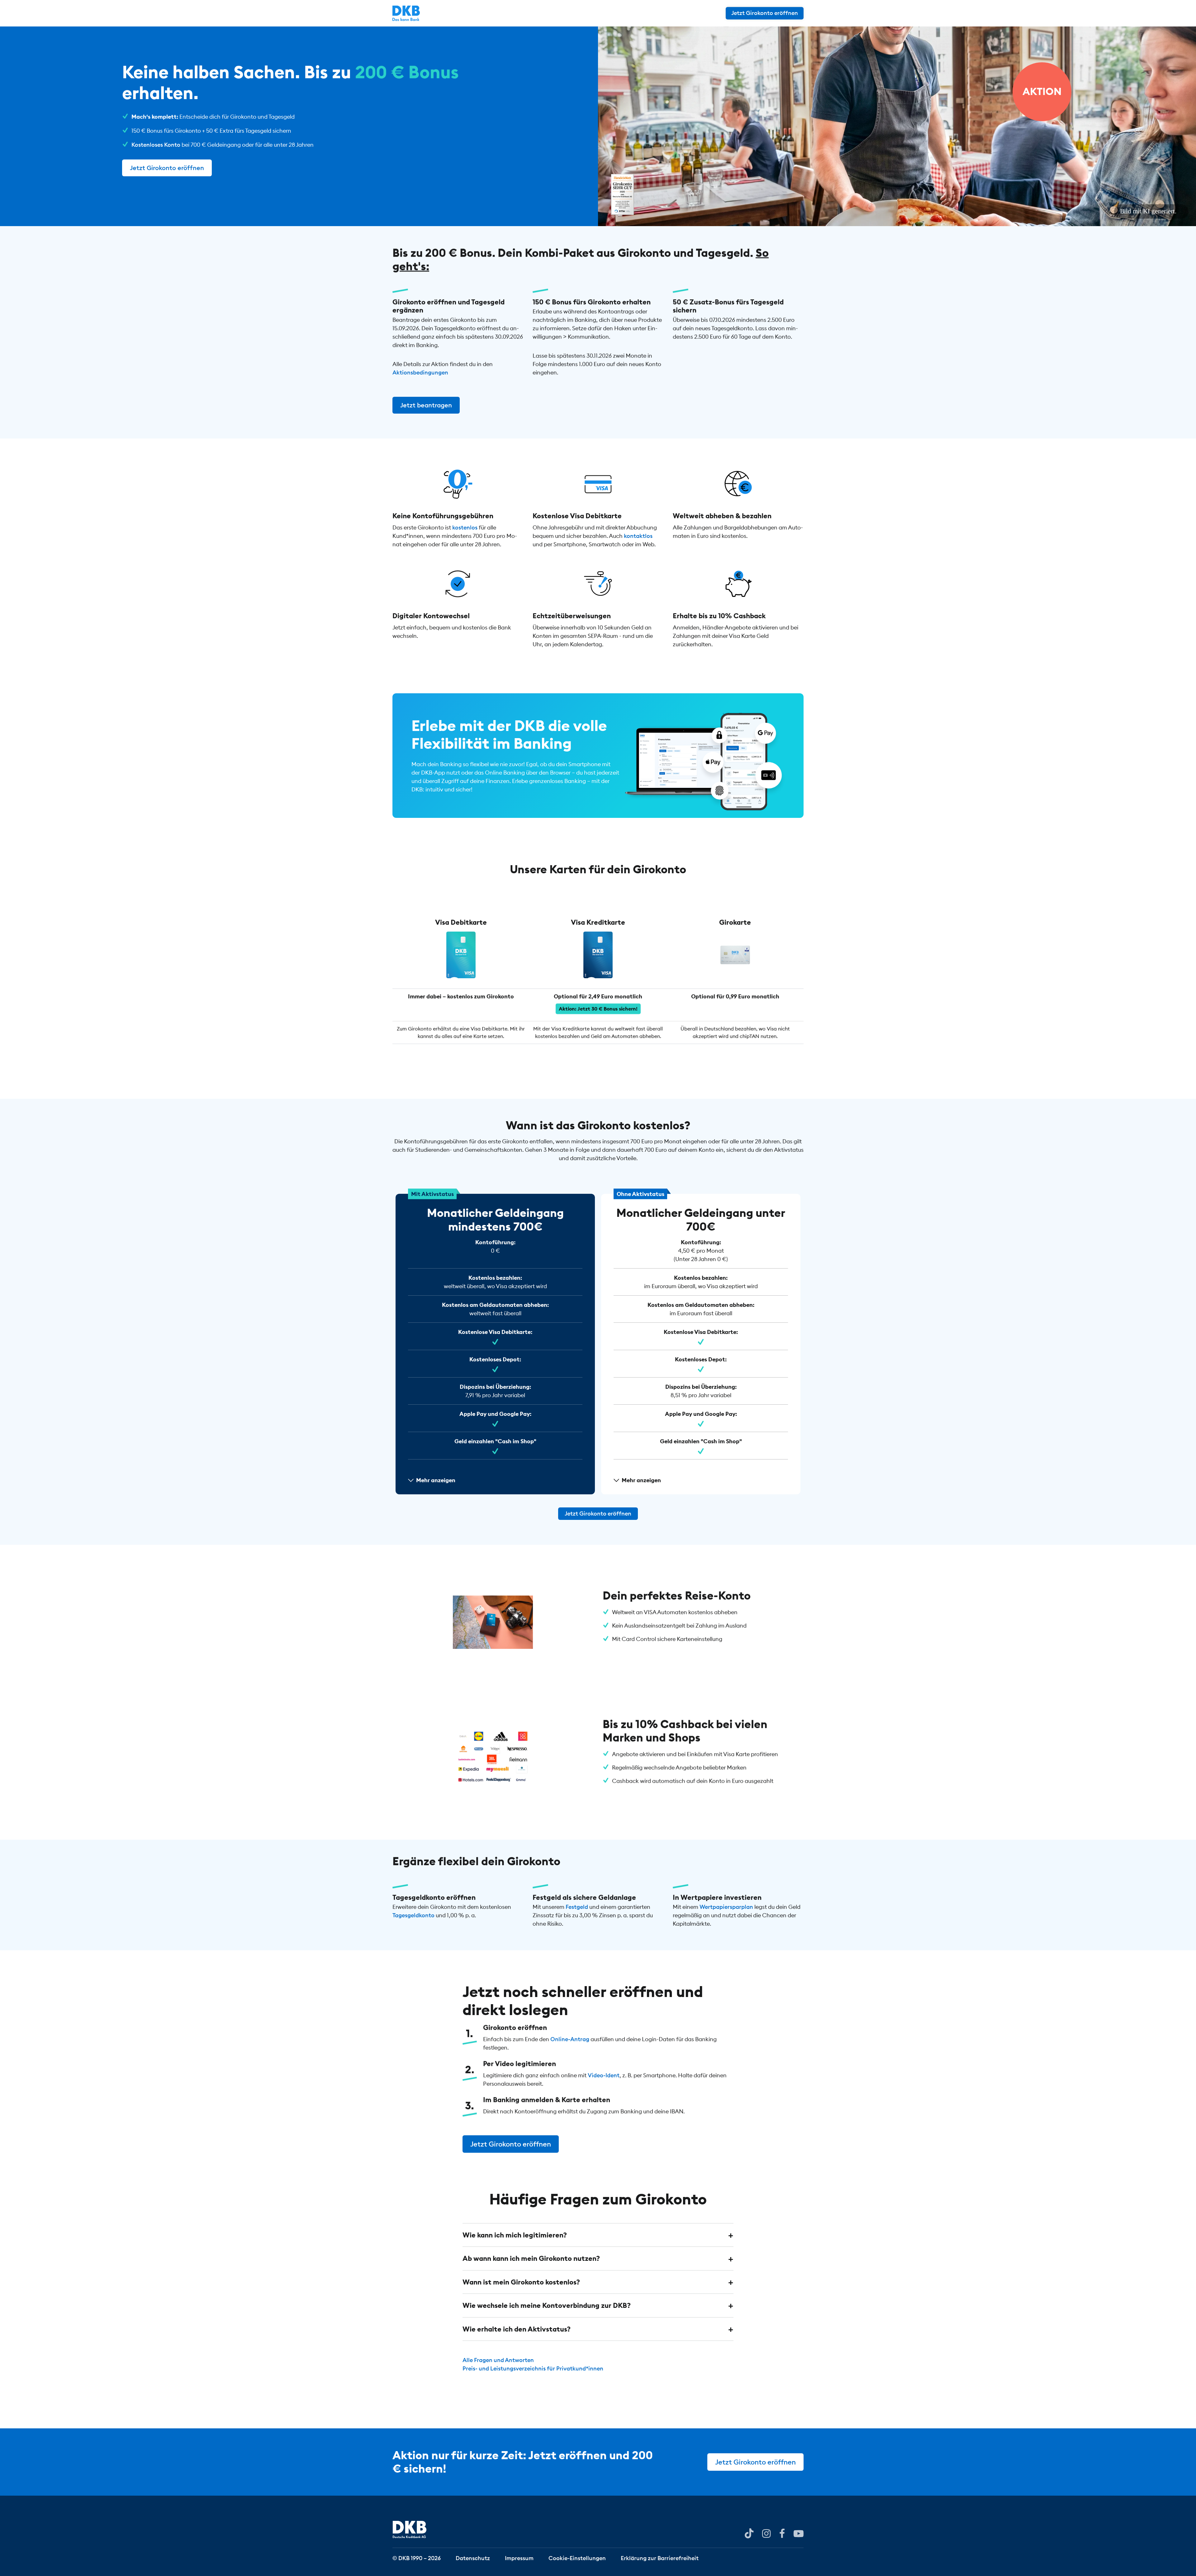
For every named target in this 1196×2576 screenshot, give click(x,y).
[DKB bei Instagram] (766, 2533)
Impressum (519, 2558)
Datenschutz (473, 2558)
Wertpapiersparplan (726, 1907)
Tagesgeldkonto (413, 1915)
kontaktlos (638, 536)
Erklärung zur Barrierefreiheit (660, 2558)
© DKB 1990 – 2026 (417, 2558)
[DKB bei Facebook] (782, 2533)
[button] (598, 2235)
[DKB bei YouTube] (749, 2533)
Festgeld (577, 1907)
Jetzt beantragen (426, 405)
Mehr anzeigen (436, 1480)
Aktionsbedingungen (420, 372)
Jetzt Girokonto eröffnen (765, 13)
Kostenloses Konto (156, 145)
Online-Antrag (570, 2040)
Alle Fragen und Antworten (498, 2360)
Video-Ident (604, 2075)
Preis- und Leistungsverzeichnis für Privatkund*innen (533, 2368)
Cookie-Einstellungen (577, 2558)
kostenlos (465, 527)
